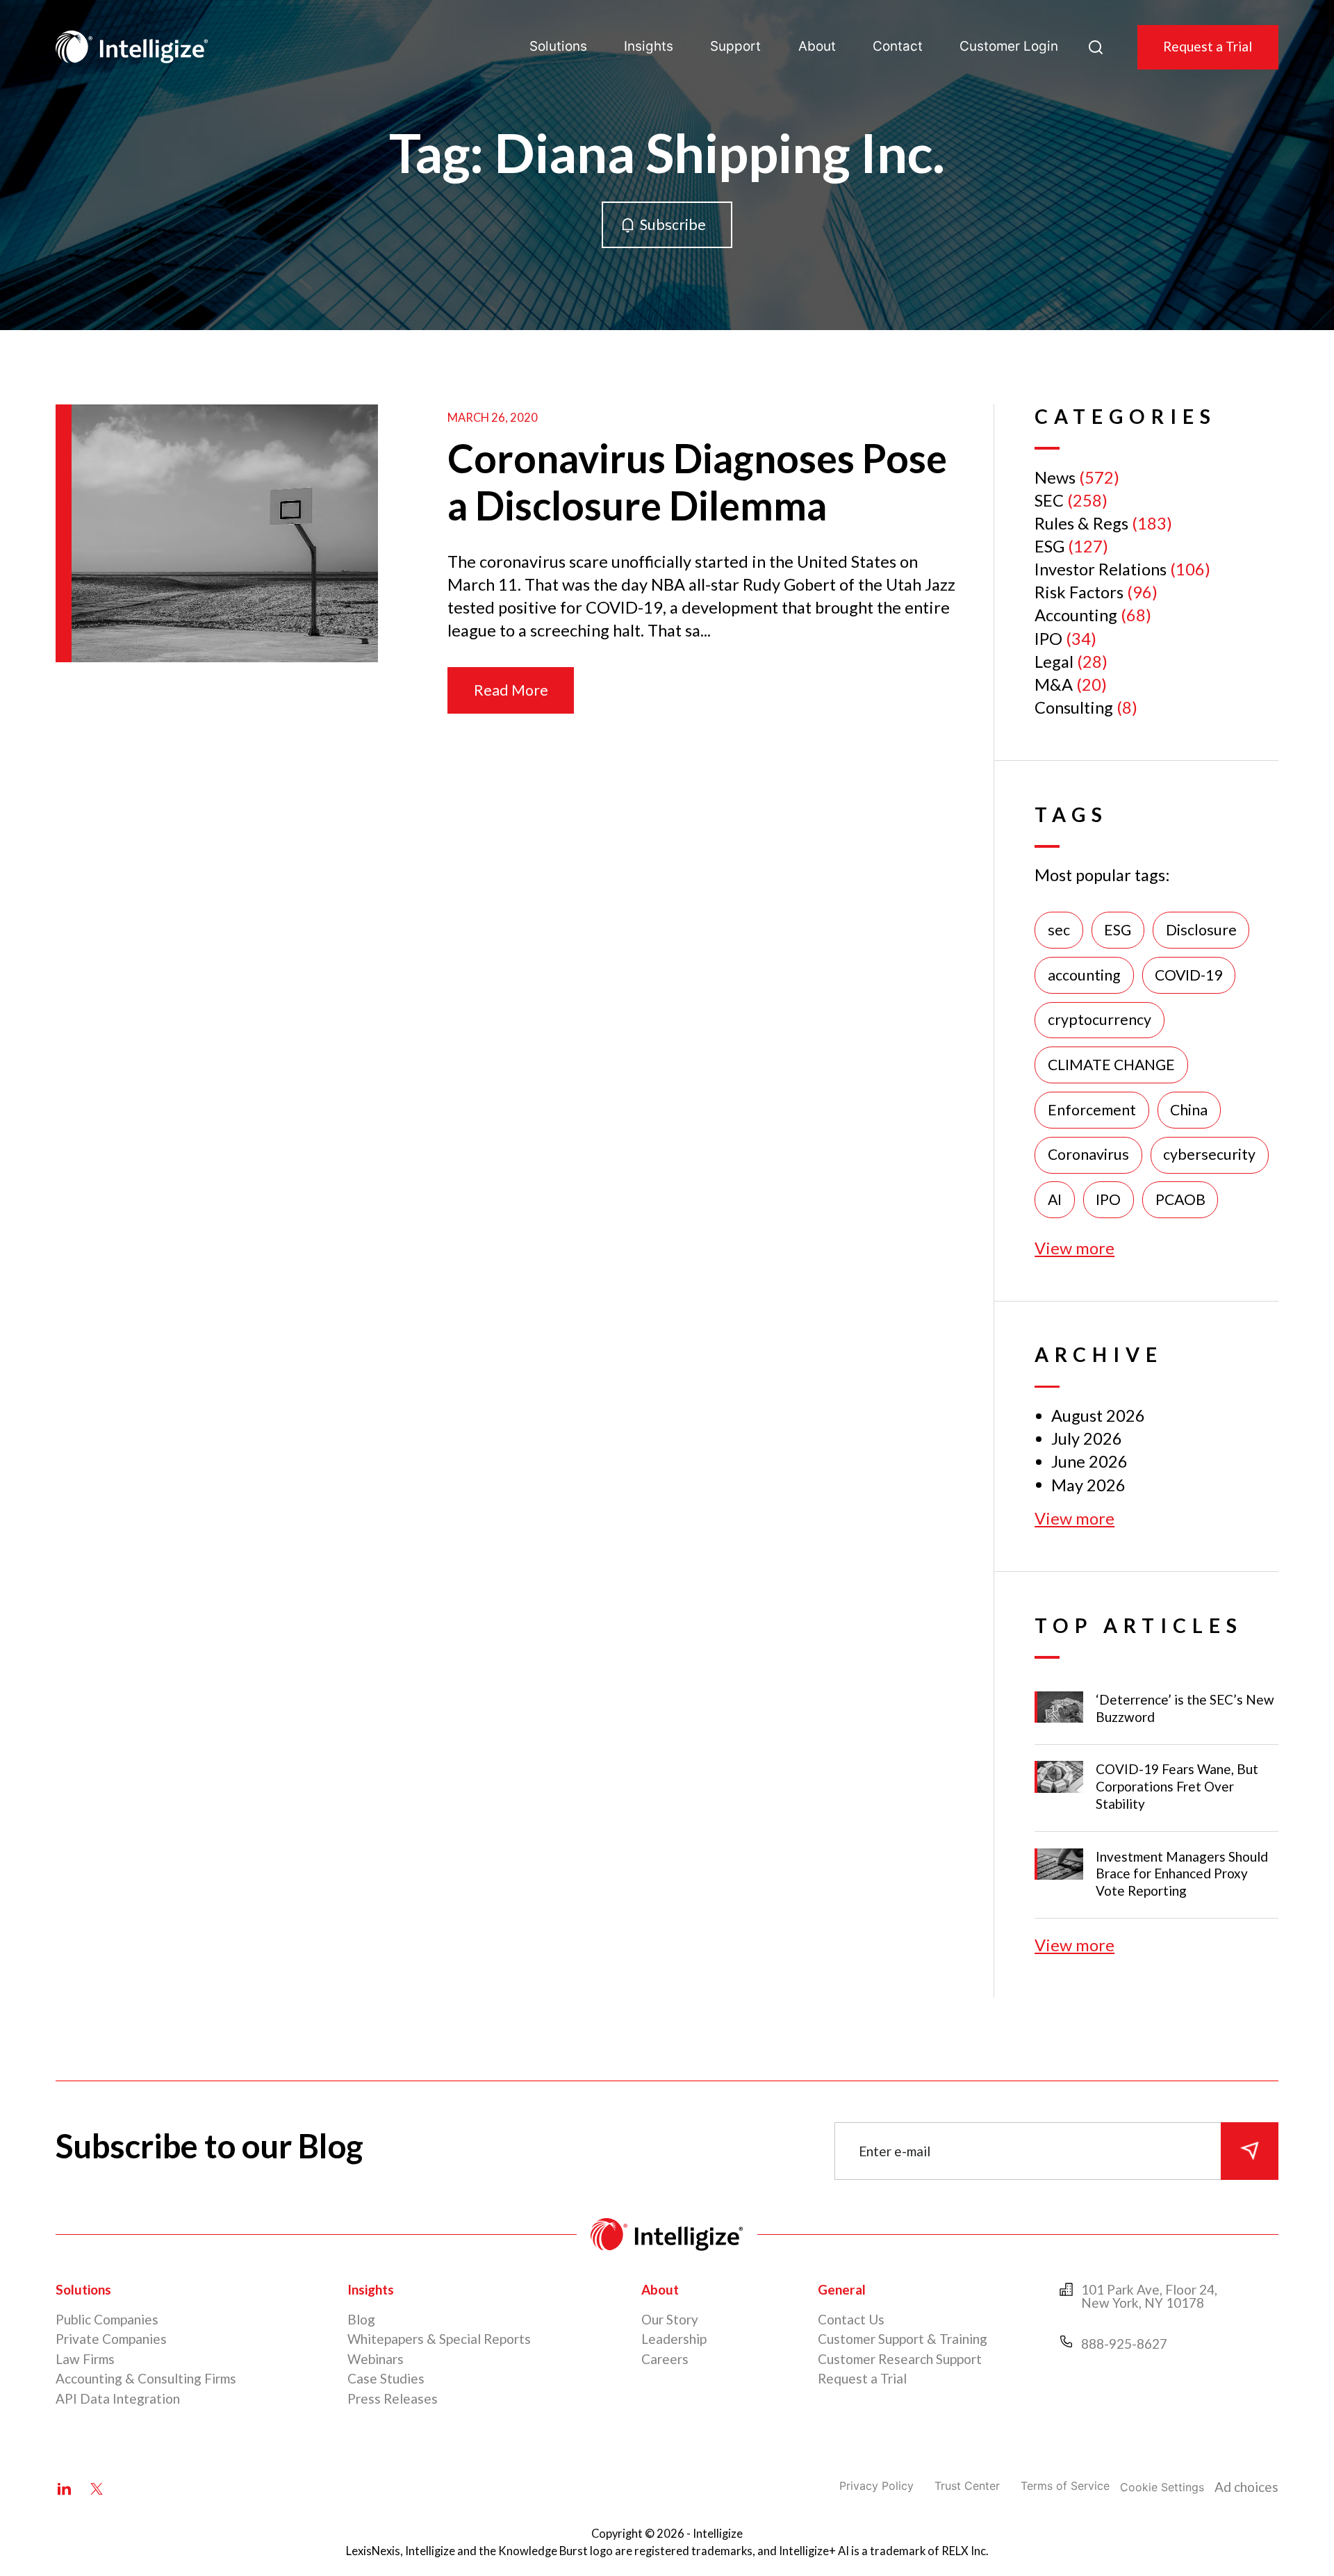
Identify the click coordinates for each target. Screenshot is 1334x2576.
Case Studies (386, 2378)
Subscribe (673, 224)
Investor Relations (1101, 569)
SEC (1049, 500)
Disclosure (1201, 930)
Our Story (670, 2319)
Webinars (376, 2359)
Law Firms (85, 2359)
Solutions (558, 46)
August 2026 (1098, 1416)
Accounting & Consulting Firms (146, 2378)
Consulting (1074, 707)
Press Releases (393, 2398)
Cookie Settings (1162, 2487)
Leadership (674, 2339)
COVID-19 (1188, 975)
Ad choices (1246, 2487)
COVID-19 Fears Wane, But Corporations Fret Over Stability (1177, 1786)
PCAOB (1180, 1199)
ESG (1049, 546)
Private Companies (111, 2339)
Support (735, 46)
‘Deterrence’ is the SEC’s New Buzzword (1185, 1708)
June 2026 (1089, 1461)
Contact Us (851, 2319)
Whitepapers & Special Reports (439, 2339)
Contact (898, 46)
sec (1059, 930)
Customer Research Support (900, 2359)
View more (1074, 1248)
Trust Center (967, 2486)
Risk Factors (1079, 592)
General (842, 2289)
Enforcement (1092, 1110)
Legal (1054, 662)
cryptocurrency (1100, 1019)
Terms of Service (1065, 2486)
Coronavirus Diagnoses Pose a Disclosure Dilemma (697, 482)
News (1055, 477)
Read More (511, 690)
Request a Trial (1208, 46)
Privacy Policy (876, 2486)
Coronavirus (1088, 1154)
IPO (1048, 639)
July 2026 (1087, 1438)
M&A (1054, 684)
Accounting (1076, 615)
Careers (665, 2359)
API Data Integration (118, 2398)
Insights (649, 46)
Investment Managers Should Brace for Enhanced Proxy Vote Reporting (1182, 1874)
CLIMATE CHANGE (1111, 1065)
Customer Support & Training (903, 2339)
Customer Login (1009, 46)
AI (1055, 1199)
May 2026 (1088, 1485)
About (817, 46)
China (1189, 1110)
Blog (361, 2319)
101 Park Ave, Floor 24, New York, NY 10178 (1149, 2296)
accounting (1084, 975)
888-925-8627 (1124, 2344)
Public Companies (107, 2319)
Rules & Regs (1081, 523)
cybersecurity (1209, 1154)
